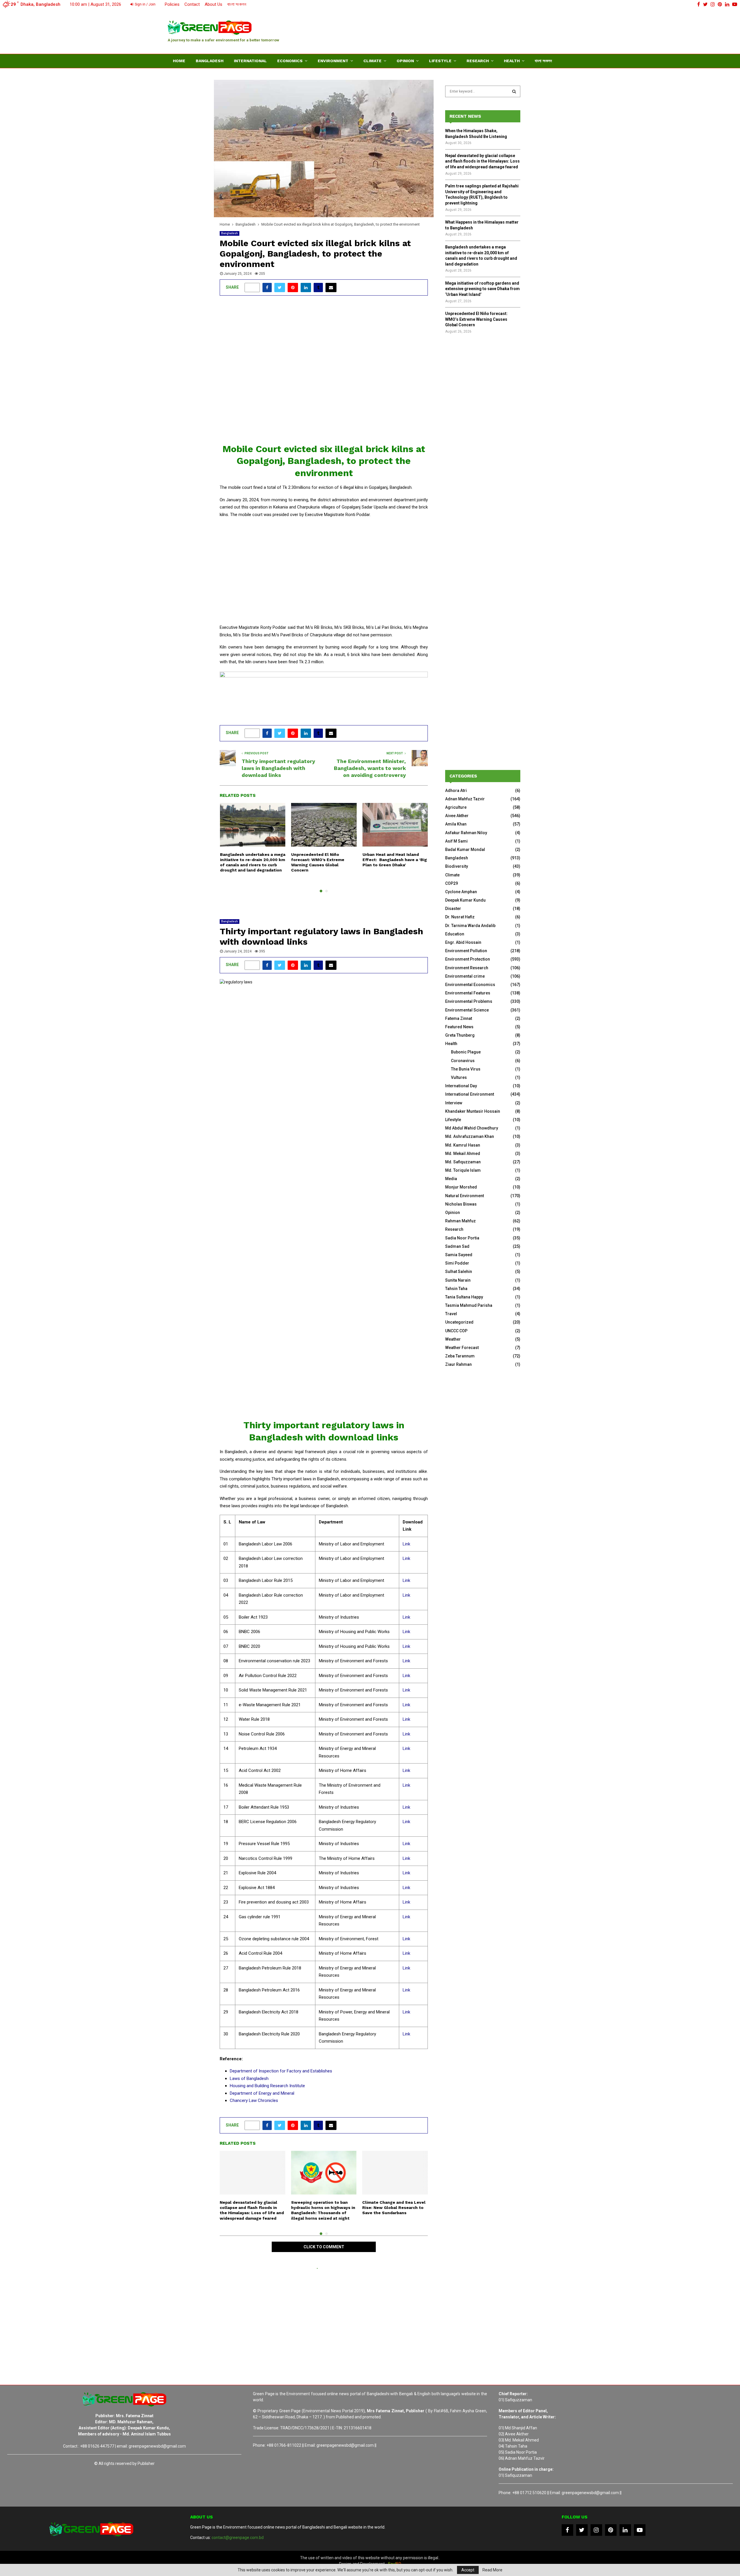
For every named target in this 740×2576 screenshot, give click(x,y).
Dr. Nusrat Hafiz (460, 917)
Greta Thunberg (460, 1035)
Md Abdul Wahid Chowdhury (472, 1128)
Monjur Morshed (461, 1187)
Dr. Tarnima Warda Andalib (470, 926)
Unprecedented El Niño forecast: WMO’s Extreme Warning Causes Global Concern (476, 319)
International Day (461, 1086)
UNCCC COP (456, 1331)
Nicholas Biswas (461, 1204)
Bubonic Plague (466, 1052)
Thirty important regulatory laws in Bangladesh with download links (278, 768)
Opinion (405, 61)
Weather (453, 1339)
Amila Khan (456, 824)
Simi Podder (457, 1263)
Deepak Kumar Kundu (465, 900)
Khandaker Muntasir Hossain (473, 1111)
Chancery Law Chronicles (254, 2100)
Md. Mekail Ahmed (463, 1154)
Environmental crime (465, 976)
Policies (172, 4)
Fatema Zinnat (459, 1018)
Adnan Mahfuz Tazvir (465, 799)
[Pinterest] (611, 2530)
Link (406, 1544)
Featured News (459, 1027)
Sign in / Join (145, 4)
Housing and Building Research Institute (267, 2086)
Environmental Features (468, 993)
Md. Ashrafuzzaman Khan (470, 1136)
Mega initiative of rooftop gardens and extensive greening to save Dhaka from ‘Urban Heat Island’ (482, 289)
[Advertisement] (467, 30)
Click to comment (324, 2247)
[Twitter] (582, 2530)
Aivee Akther (457, 816)
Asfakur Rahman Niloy (466, 833)
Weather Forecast (462, 1348)
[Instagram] (596, 2530)
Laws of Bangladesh (249, 2079)
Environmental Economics (470, 985)
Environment (333, 61)
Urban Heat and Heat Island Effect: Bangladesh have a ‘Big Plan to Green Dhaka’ (395, 860)
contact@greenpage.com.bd (238, 2538)
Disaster (453, 909)
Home (179, 61)
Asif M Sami (456, 841)
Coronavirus (463, 1061)
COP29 (452, 883)
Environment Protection (468, 959)
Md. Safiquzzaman (463, 1162)
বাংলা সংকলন (237, 4)
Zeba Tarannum (460, 1356)
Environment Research (467, 968)
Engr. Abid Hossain (463, 942)
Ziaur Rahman (458, 1364)
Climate (372, 61)
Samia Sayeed (459, 1255)
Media (451, 1179)
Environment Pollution (466, 951)
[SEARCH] (514, 91)
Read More (492, 2570)
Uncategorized (459, 1322)
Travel (451, 1314)
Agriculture (456, 807)
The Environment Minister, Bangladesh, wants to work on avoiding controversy (370, 768)
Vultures (459, 1077)
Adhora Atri (456, 791)
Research (478, 61)
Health (512, 61)
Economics (290, 61)
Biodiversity (457, 866)
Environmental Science (467, 1010)
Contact (192, 4)
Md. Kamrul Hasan (463, 1145)
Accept (468, 2570)
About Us (213, 4)
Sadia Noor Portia (462, 1238)
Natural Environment (465, 1196)
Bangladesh (210, 61)
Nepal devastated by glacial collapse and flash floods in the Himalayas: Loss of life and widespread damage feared (482, 161)
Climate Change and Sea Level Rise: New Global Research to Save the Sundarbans (394, 2208)
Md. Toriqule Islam (463, 1170)
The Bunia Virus (466, 1069)
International (250, 61)
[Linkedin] (625, 2530)
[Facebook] (567, 2530)
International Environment (470, 1094)
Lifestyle (440, 61)
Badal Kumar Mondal (465, 850)
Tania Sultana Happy (464, 1297)
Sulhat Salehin (459, 1272)
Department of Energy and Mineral (262, 2093)
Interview (454, 1103)
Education (455, 934)
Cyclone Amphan (461, 892)
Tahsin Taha (456, 1289)
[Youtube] (640, 2530)
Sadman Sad (457, 1246)
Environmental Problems (469, 1001)
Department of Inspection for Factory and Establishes (281, 2071)
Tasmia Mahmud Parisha (469, 1305)
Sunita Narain (458, 1280)
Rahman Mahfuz (460, 1221)
